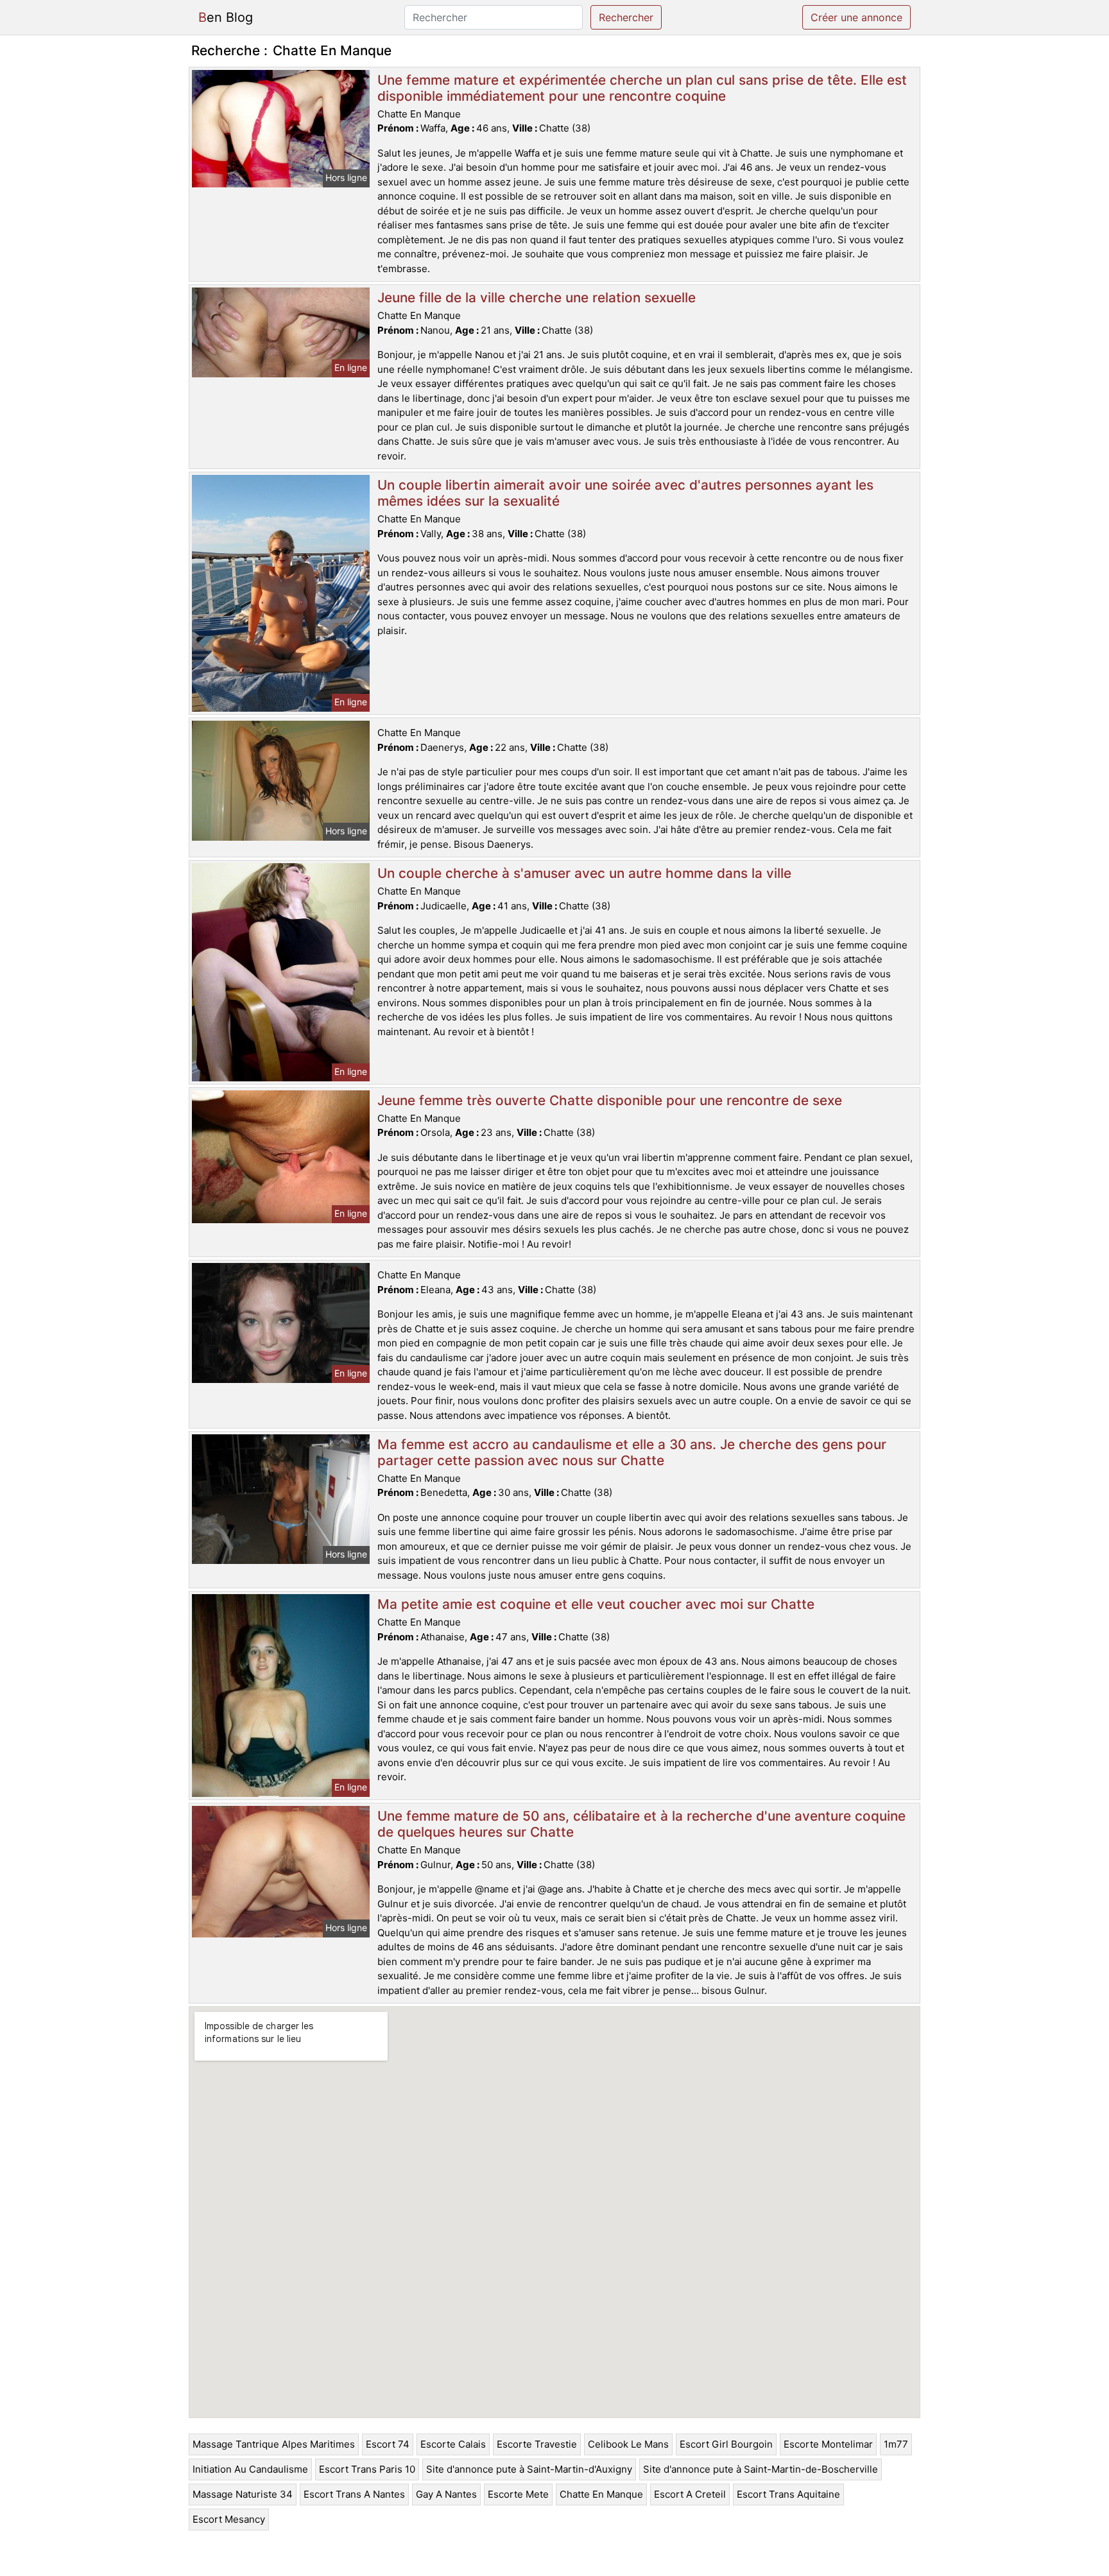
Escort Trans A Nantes (354, 2494)
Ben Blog (226, 17)
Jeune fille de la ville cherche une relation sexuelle (537, 297)
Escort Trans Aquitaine (788, 2494)
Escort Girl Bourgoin (726, 2444)
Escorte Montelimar (828, 2444)
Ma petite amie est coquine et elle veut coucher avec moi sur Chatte (596, 1604)
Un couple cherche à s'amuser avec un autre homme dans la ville (584, 873)
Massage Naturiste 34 (243, 2494)
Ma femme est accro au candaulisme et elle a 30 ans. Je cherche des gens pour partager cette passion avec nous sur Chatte (632, 1452)
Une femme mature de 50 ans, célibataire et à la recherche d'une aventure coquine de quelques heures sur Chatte (641, 1824)
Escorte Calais (453, 2444)
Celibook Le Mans (628, 2444)
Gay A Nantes (446, 2494)
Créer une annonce (856, 17)
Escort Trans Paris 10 (367, 2469)
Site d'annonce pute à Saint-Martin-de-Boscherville (761, 2469)
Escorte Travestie (537, 2444)
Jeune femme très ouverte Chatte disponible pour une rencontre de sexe (610, 1100)
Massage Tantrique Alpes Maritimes (274, 2444)
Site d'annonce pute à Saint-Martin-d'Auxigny (529, 2469)
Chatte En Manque (601, 2494)
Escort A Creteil (690, 2494)
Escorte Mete (518, 2494)
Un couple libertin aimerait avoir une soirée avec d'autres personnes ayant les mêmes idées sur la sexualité (625, 493)
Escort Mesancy (229, 2519)
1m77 (896, 2444)
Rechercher (626, 17)
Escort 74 (388, 2444)
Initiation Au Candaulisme (250, 2469)
